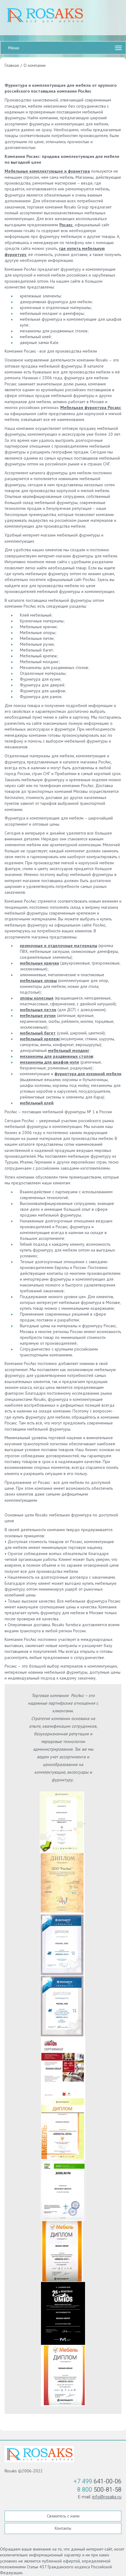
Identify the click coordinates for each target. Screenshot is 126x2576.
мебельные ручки (38, 1015)
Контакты (63, 2528)
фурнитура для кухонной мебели (88, 1074)
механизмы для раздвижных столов (56, 1056)
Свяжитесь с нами (63, 2516)
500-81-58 (99, 2490)
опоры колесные (37, 998)
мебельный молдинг (69, 1050)
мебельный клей (37, 1103)
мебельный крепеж (39, 1039)
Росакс (66, 225)
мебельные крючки (39, 963)
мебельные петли (38, 1010)
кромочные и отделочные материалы (59, 946)
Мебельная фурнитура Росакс (91, 407)
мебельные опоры (38, 980)
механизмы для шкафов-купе (50, 1062)
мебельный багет (38, 1033)
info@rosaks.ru (107, 2497)
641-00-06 (97, 2481)
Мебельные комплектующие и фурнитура (47, 171)
